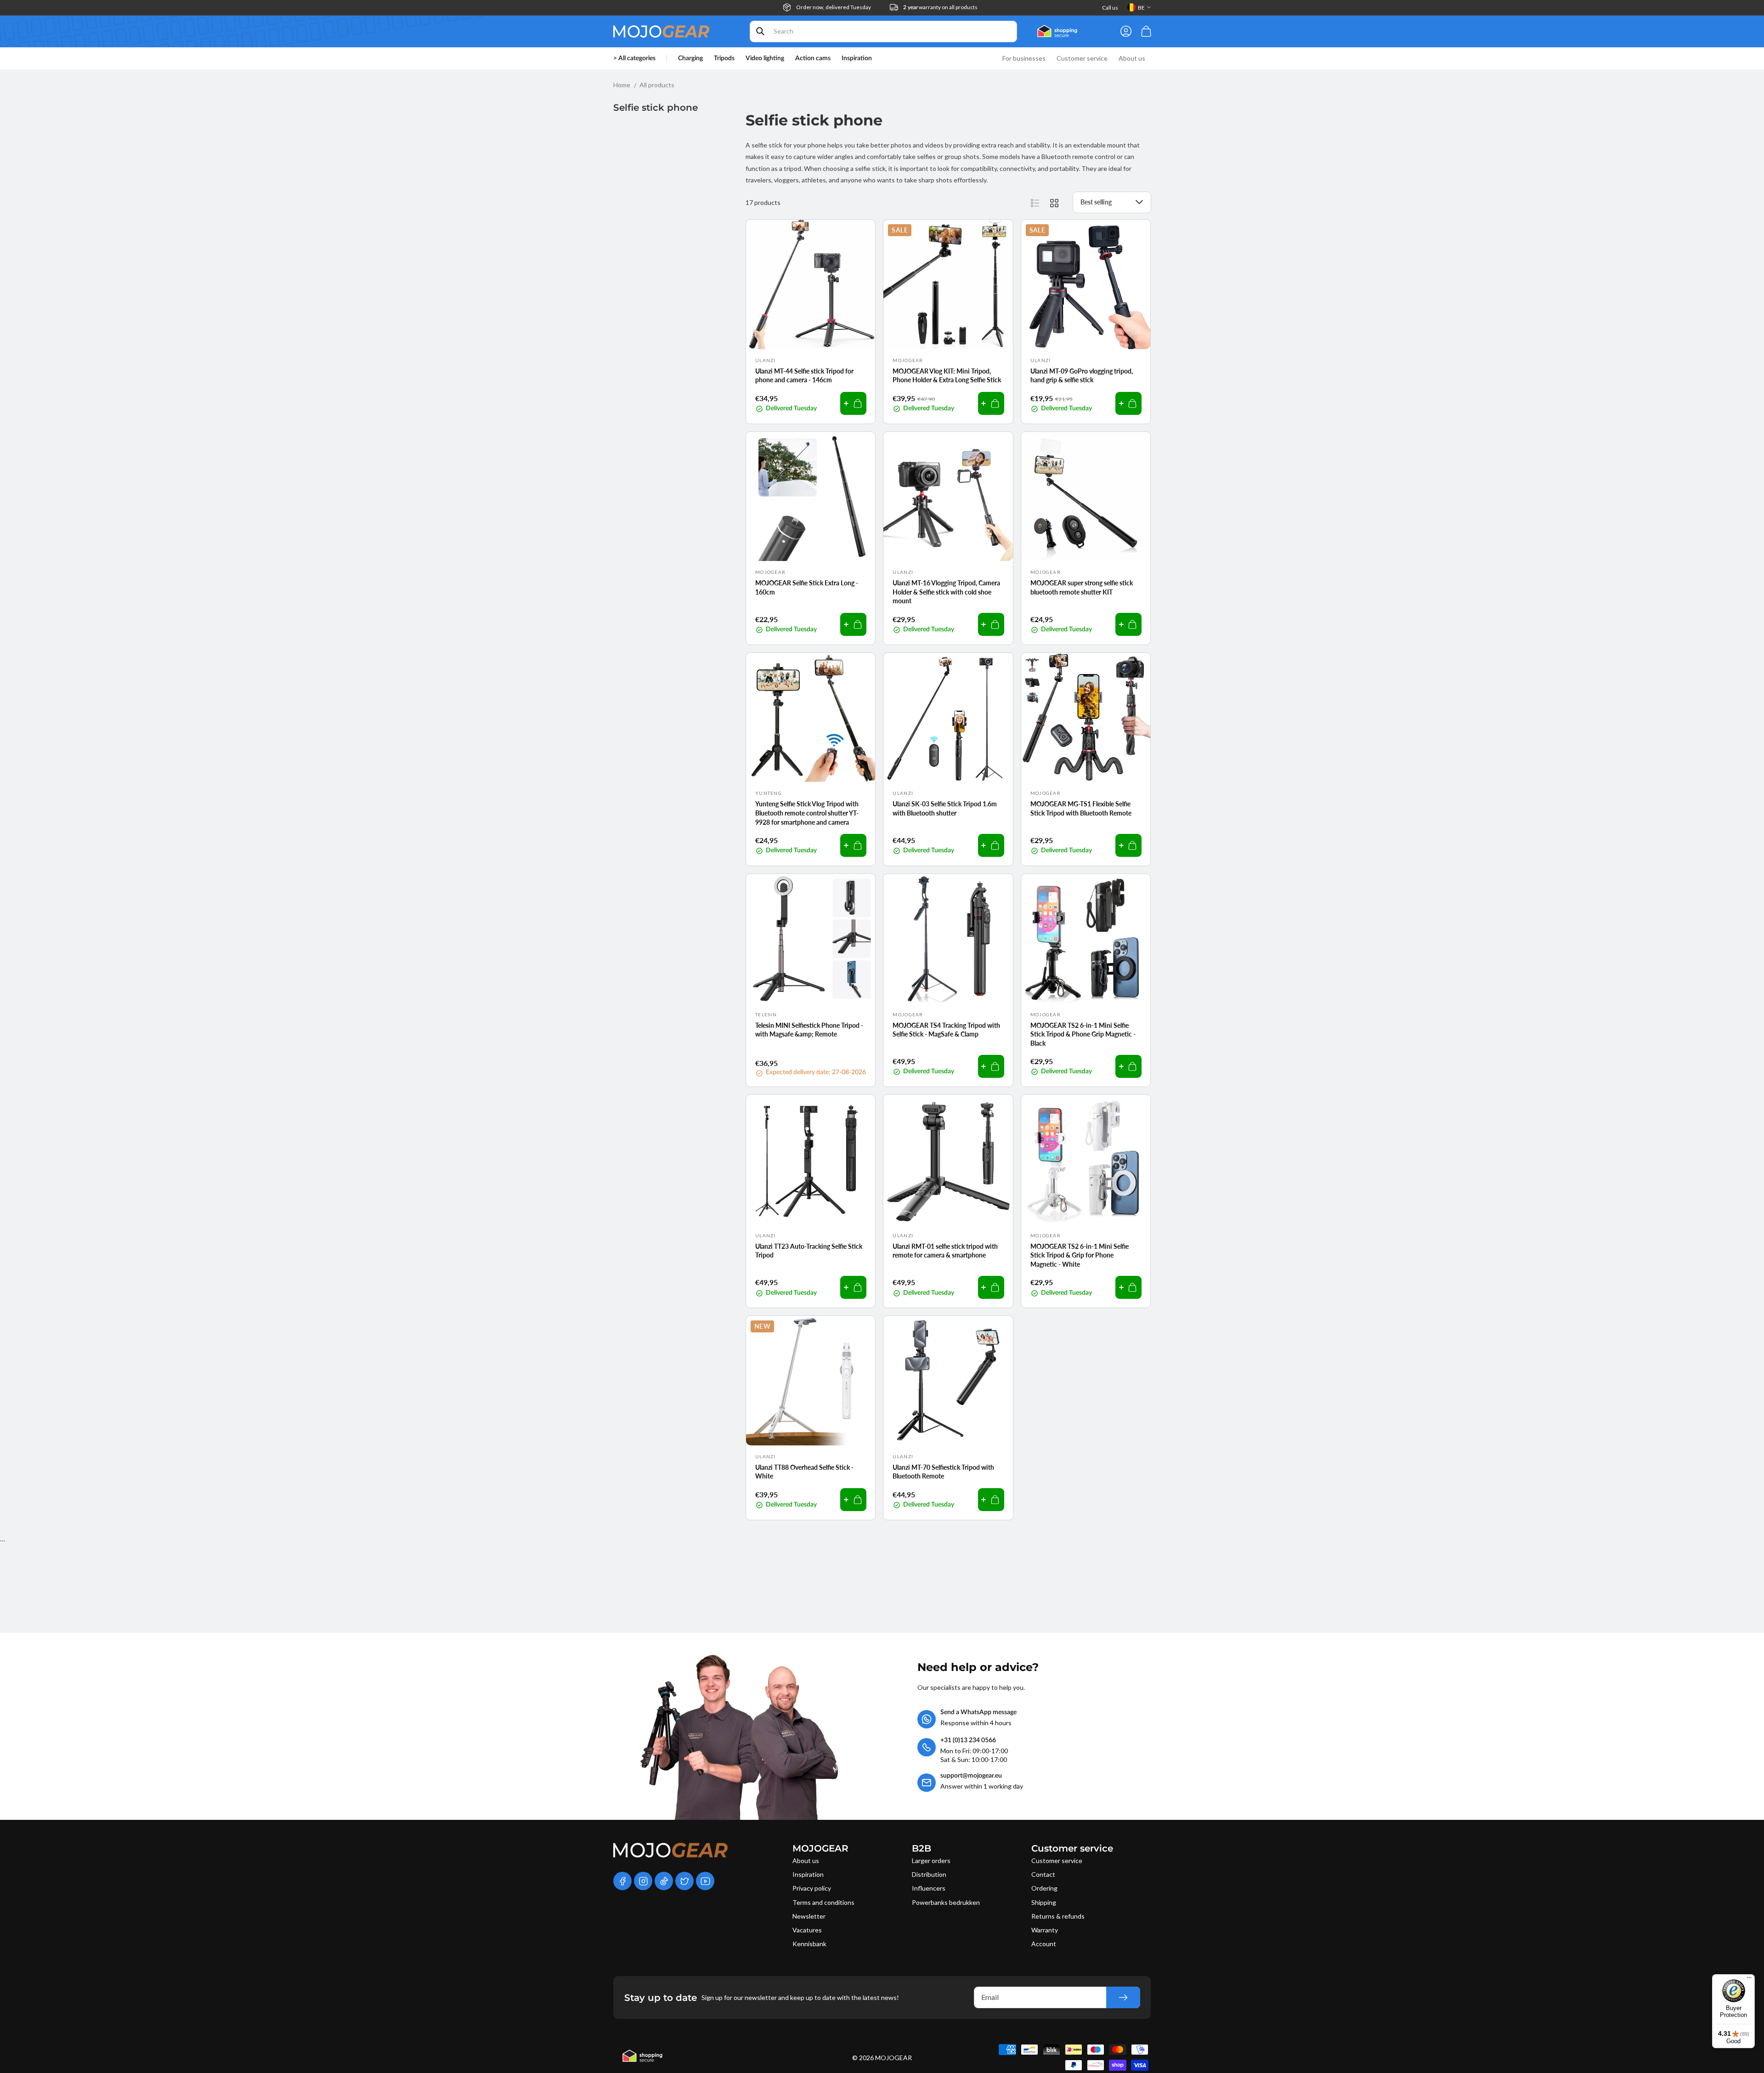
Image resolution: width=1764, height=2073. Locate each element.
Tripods (724, 58)
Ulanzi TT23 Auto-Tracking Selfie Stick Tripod (809, 1251)
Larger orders (931, 1861)
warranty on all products (940, 7)
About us (806, 1861)
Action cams (813, 58)
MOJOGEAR (893, 2058)
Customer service (1057, 1861)
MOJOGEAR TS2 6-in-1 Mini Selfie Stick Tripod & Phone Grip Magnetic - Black (1083, 1034)
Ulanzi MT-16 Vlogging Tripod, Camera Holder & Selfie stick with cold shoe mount (946, 592)
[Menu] (1749, 1980)
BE (1141, 8)
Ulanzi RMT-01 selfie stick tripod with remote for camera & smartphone (945, 1251)
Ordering (1044, 1888)
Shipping (1044, 1902)
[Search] (760, 31)
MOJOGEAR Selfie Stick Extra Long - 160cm (807, 587)
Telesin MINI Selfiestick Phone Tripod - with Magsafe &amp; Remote (809, 1030)
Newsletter (809, 1916)
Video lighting (765, 58)
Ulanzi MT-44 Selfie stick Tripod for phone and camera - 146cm (804, 376)
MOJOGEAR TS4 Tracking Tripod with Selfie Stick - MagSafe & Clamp (946, 1030)
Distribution (929, 1874)
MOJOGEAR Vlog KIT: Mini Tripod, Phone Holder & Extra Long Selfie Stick (947, 376)
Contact (1043, 1874)
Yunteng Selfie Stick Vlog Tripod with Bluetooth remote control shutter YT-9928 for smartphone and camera (807, 813)
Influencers (929, 1888)
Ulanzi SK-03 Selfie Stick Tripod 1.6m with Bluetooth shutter (945, 808)
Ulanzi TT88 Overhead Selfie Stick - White (804, 1472)
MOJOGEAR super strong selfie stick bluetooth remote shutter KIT (1082, 587)
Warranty (1045, 1930)
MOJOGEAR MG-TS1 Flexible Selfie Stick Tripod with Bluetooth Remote (1081, 808)
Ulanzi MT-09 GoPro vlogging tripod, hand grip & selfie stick (1082, 376)
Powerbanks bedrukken (946, 1902)
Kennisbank (809, 1944)
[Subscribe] (1123, 1997)
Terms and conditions (823, 1902)
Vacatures (807, 1930)
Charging (690, 58)
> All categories (634, 58)
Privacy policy (812, 1888)
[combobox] (883, 31)
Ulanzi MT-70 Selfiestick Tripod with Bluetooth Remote (943, 1472)
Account (1044, 1944)
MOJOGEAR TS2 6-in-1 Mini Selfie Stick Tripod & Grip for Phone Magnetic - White (1080, 1255)
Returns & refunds (1058, 1916)
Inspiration (808, 1874)
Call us (1110, 8)
